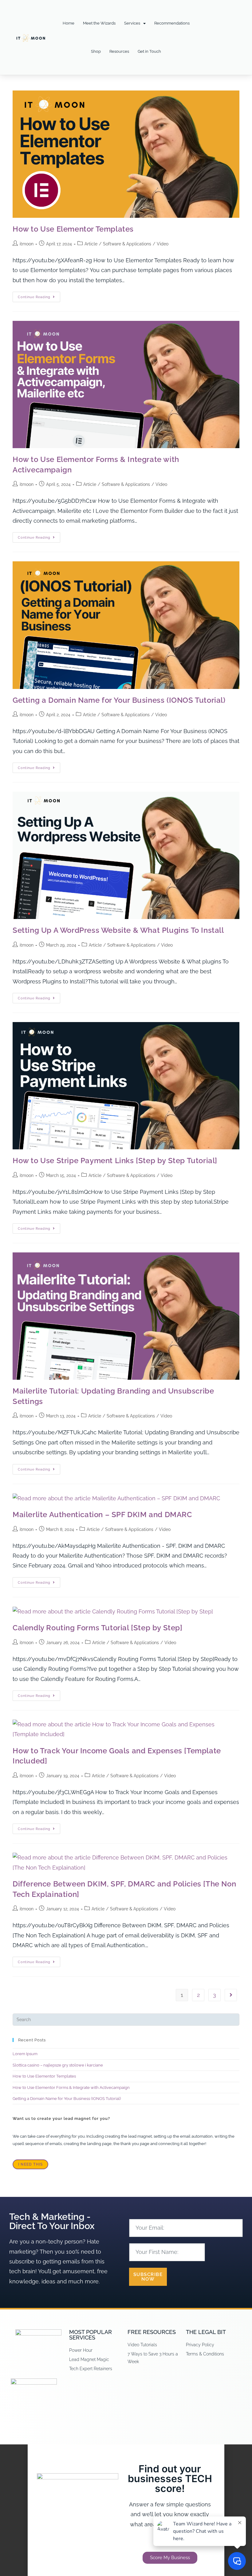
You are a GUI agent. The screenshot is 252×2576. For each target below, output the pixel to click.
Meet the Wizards (99, 23)
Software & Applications (127, 244)
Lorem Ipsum (25, 2054)
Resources (119, 51)
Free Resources (152, 2332)
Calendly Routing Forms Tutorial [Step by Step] (98, 1628)
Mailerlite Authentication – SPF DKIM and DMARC (102, 1515)
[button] (126, 2448)
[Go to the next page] (231, 1995)
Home (69, 23)
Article (91, 244)
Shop (96, 51)
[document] (126, 2510)
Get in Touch (149, 51)
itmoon (27, 244)
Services (132, 23)
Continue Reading (39, 295)
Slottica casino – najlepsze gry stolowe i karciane (58, 2065)
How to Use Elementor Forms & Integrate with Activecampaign (71, 2088)
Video (163, 244)
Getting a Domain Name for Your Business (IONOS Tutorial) (119, 700)
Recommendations (172, 23)
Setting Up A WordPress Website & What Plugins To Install (118, 930)
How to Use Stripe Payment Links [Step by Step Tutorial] (115, 1161)
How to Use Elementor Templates (73, 229)
